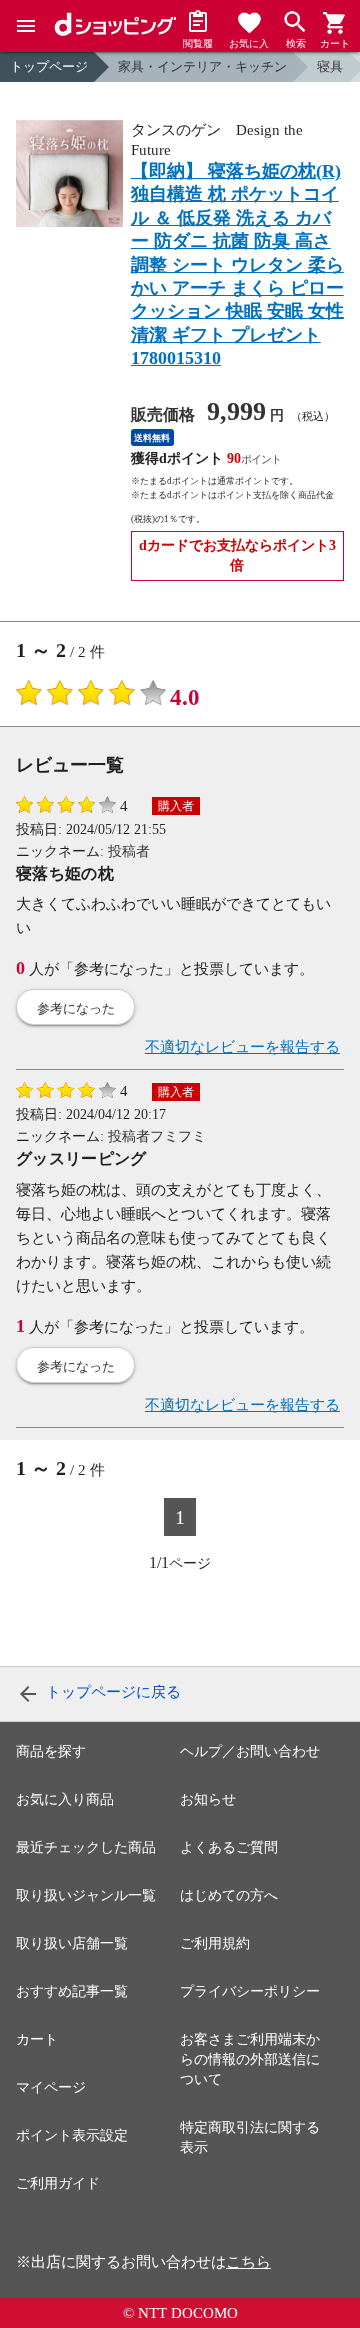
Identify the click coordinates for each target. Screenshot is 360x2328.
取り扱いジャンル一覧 (86, 1895)
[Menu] (26, 26)
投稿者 (129, 851)
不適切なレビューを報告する (242, 1047)
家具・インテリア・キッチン (202, 66)
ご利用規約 (215, 1943)
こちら (248, 2262)
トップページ (49, 66)
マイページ (51, 2087)
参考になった (76, 1008)
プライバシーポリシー (250, 1991)
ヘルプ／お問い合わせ (250, 1751)
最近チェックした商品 (86, 1847)
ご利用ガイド (58, 2183)
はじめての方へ (229, 1895)
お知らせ (208, 1799)
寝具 (330, 66)
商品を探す (51, 1751)
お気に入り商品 (65, 1799)
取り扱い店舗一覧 (72, 1943)
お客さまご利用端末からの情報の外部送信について (250, 2059)
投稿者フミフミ (157, 1136)
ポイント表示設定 (72, 2135)
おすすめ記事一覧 (72, 1991)
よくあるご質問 (229, 1847)
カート (37, 2039)
